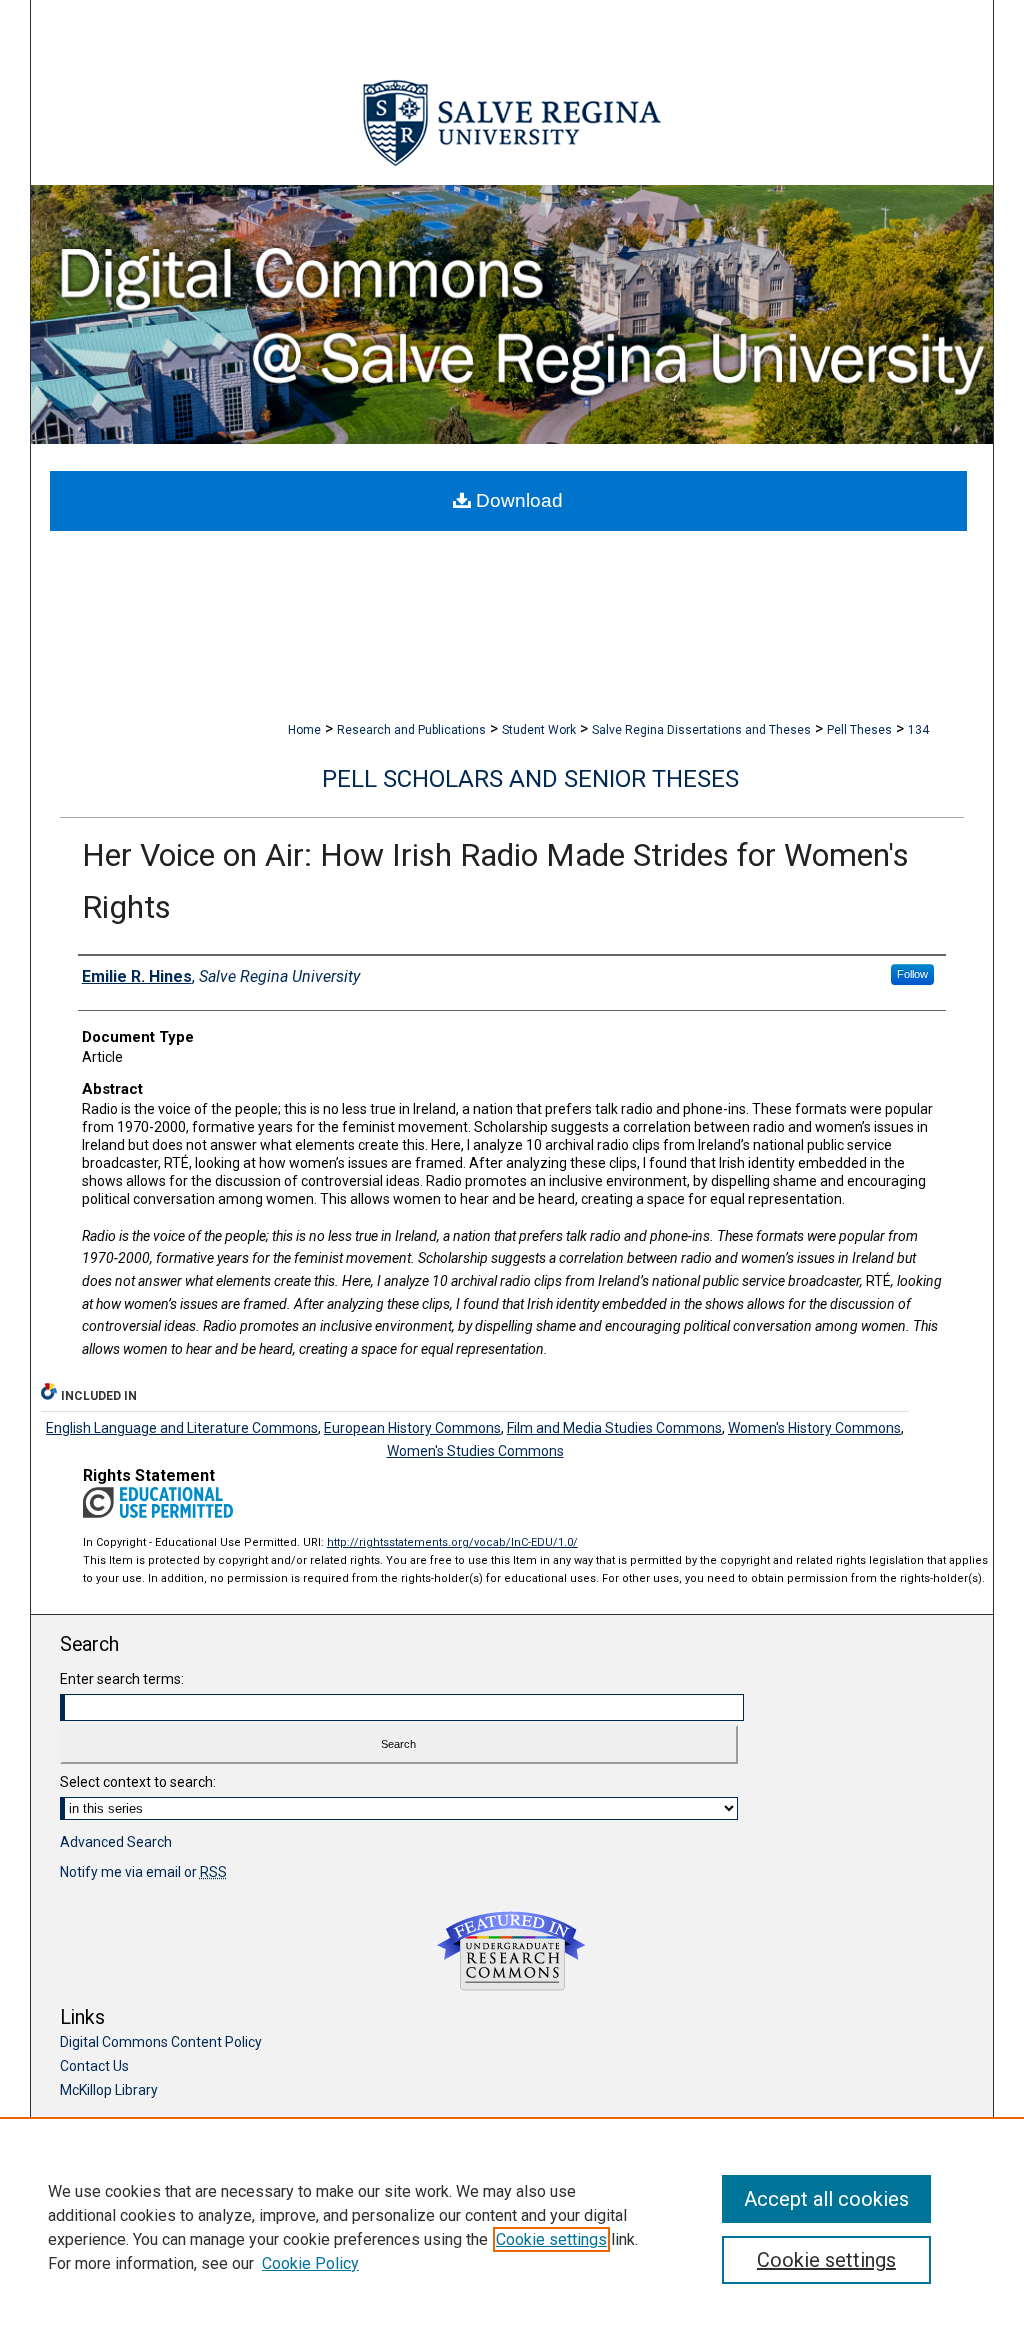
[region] (512, 2227)
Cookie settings (551, 2239)
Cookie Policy (310, 2263)
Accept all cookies (826, 2199)
